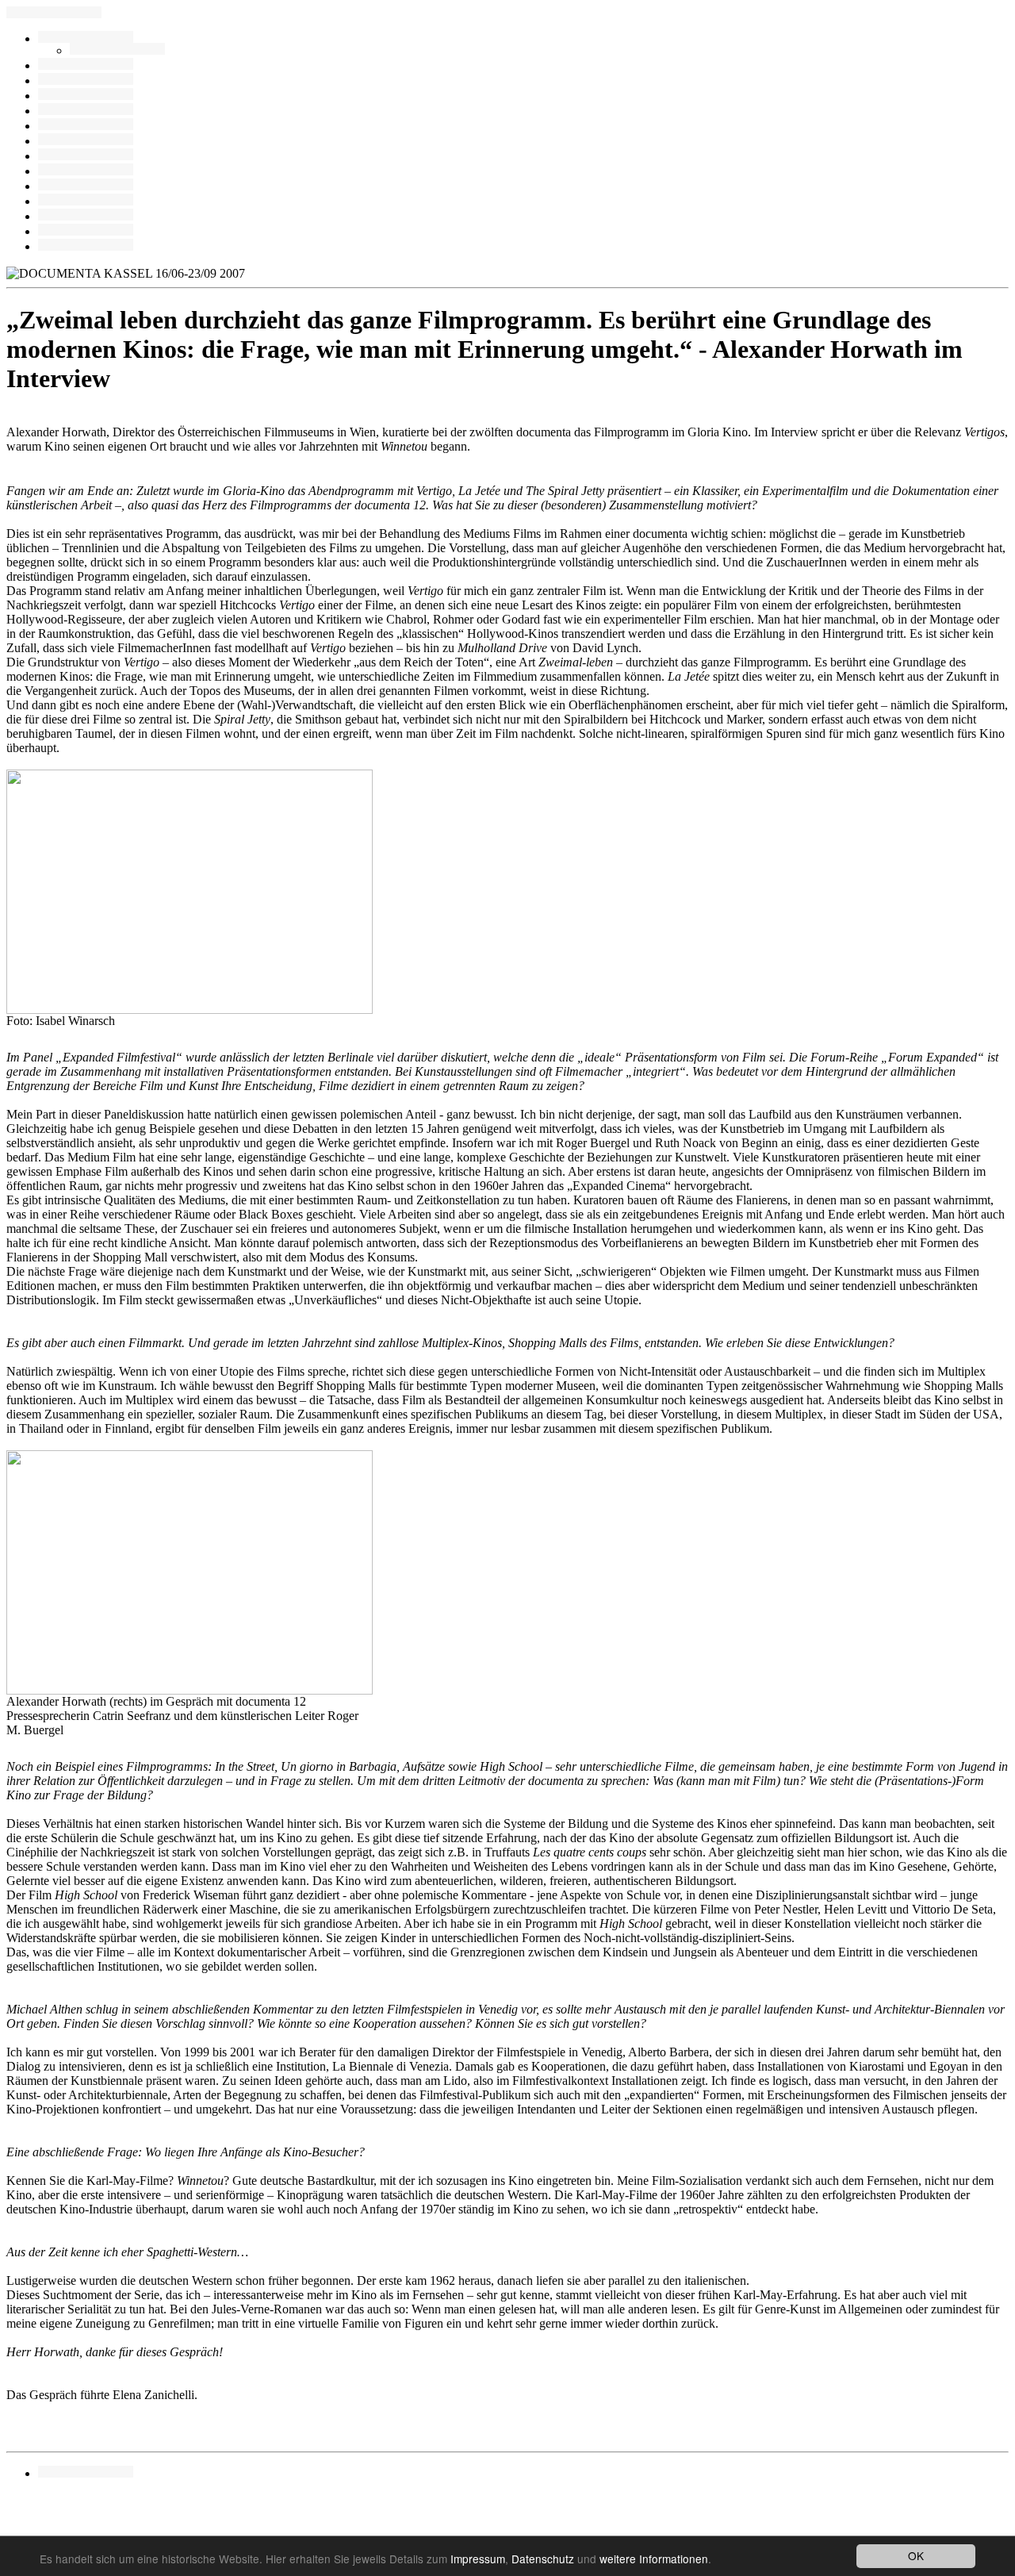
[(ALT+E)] (86, 111)
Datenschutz (543, 2559)
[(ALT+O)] (86, 216)
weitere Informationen (654, 2559)
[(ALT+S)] (86, 201)
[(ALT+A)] (86, 81)
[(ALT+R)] (86, 38)
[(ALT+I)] (86, 186)
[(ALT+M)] (86, 126)
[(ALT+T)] (86, 231)
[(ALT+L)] (86, 96)
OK (916, 2555)
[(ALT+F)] (86, 156)
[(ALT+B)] (86, 65)
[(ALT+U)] (86, 2473)
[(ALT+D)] (86, 141)
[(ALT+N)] (86, 246)
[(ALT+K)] (86, 171)
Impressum (478, 2559)
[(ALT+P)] (117, 50)
